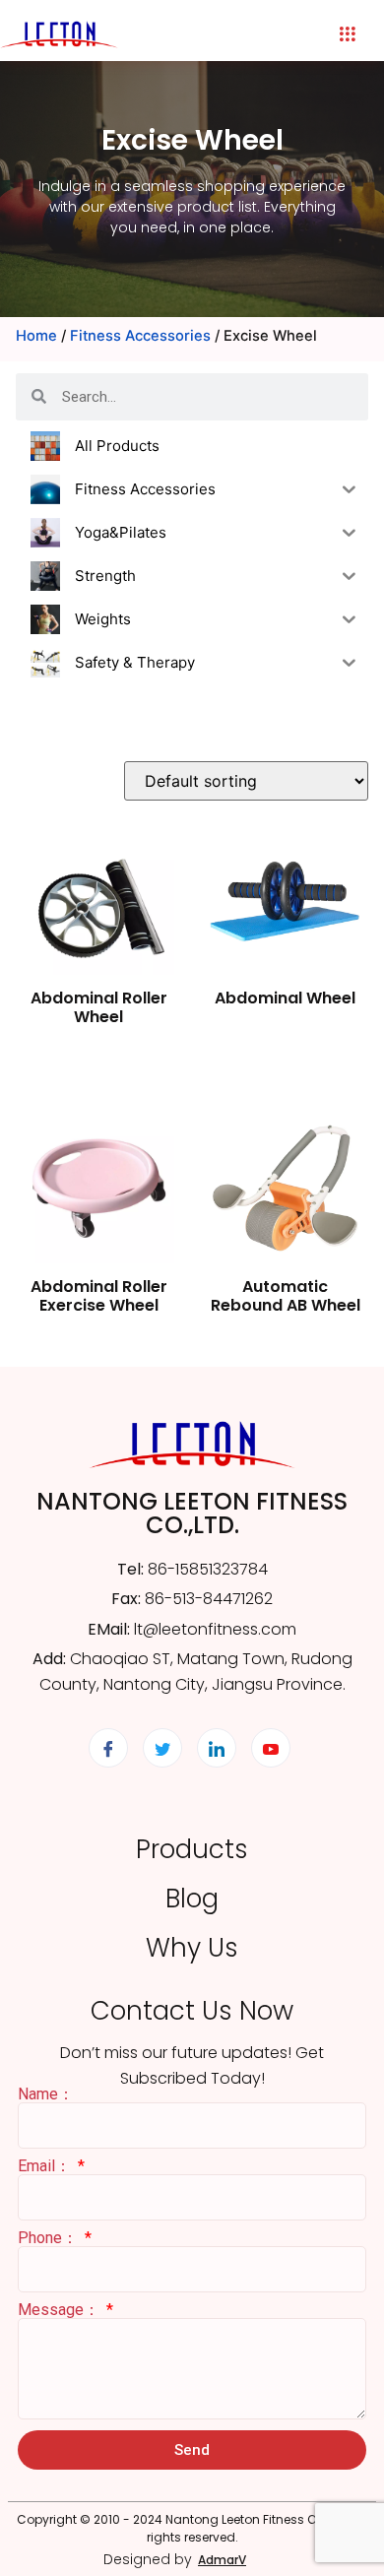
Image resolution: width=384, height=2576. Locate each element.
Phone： (50, 2238)
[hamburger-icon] (347, 34)
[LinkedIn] (217, 1748)
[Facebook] (108, 1748)
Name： (46, 2094)
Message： (61, 2310)
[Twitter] (162, 1748)
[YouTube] (271, 1748)
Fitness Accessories (140, 336)
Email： (46, 2166)
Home (36, 336)
